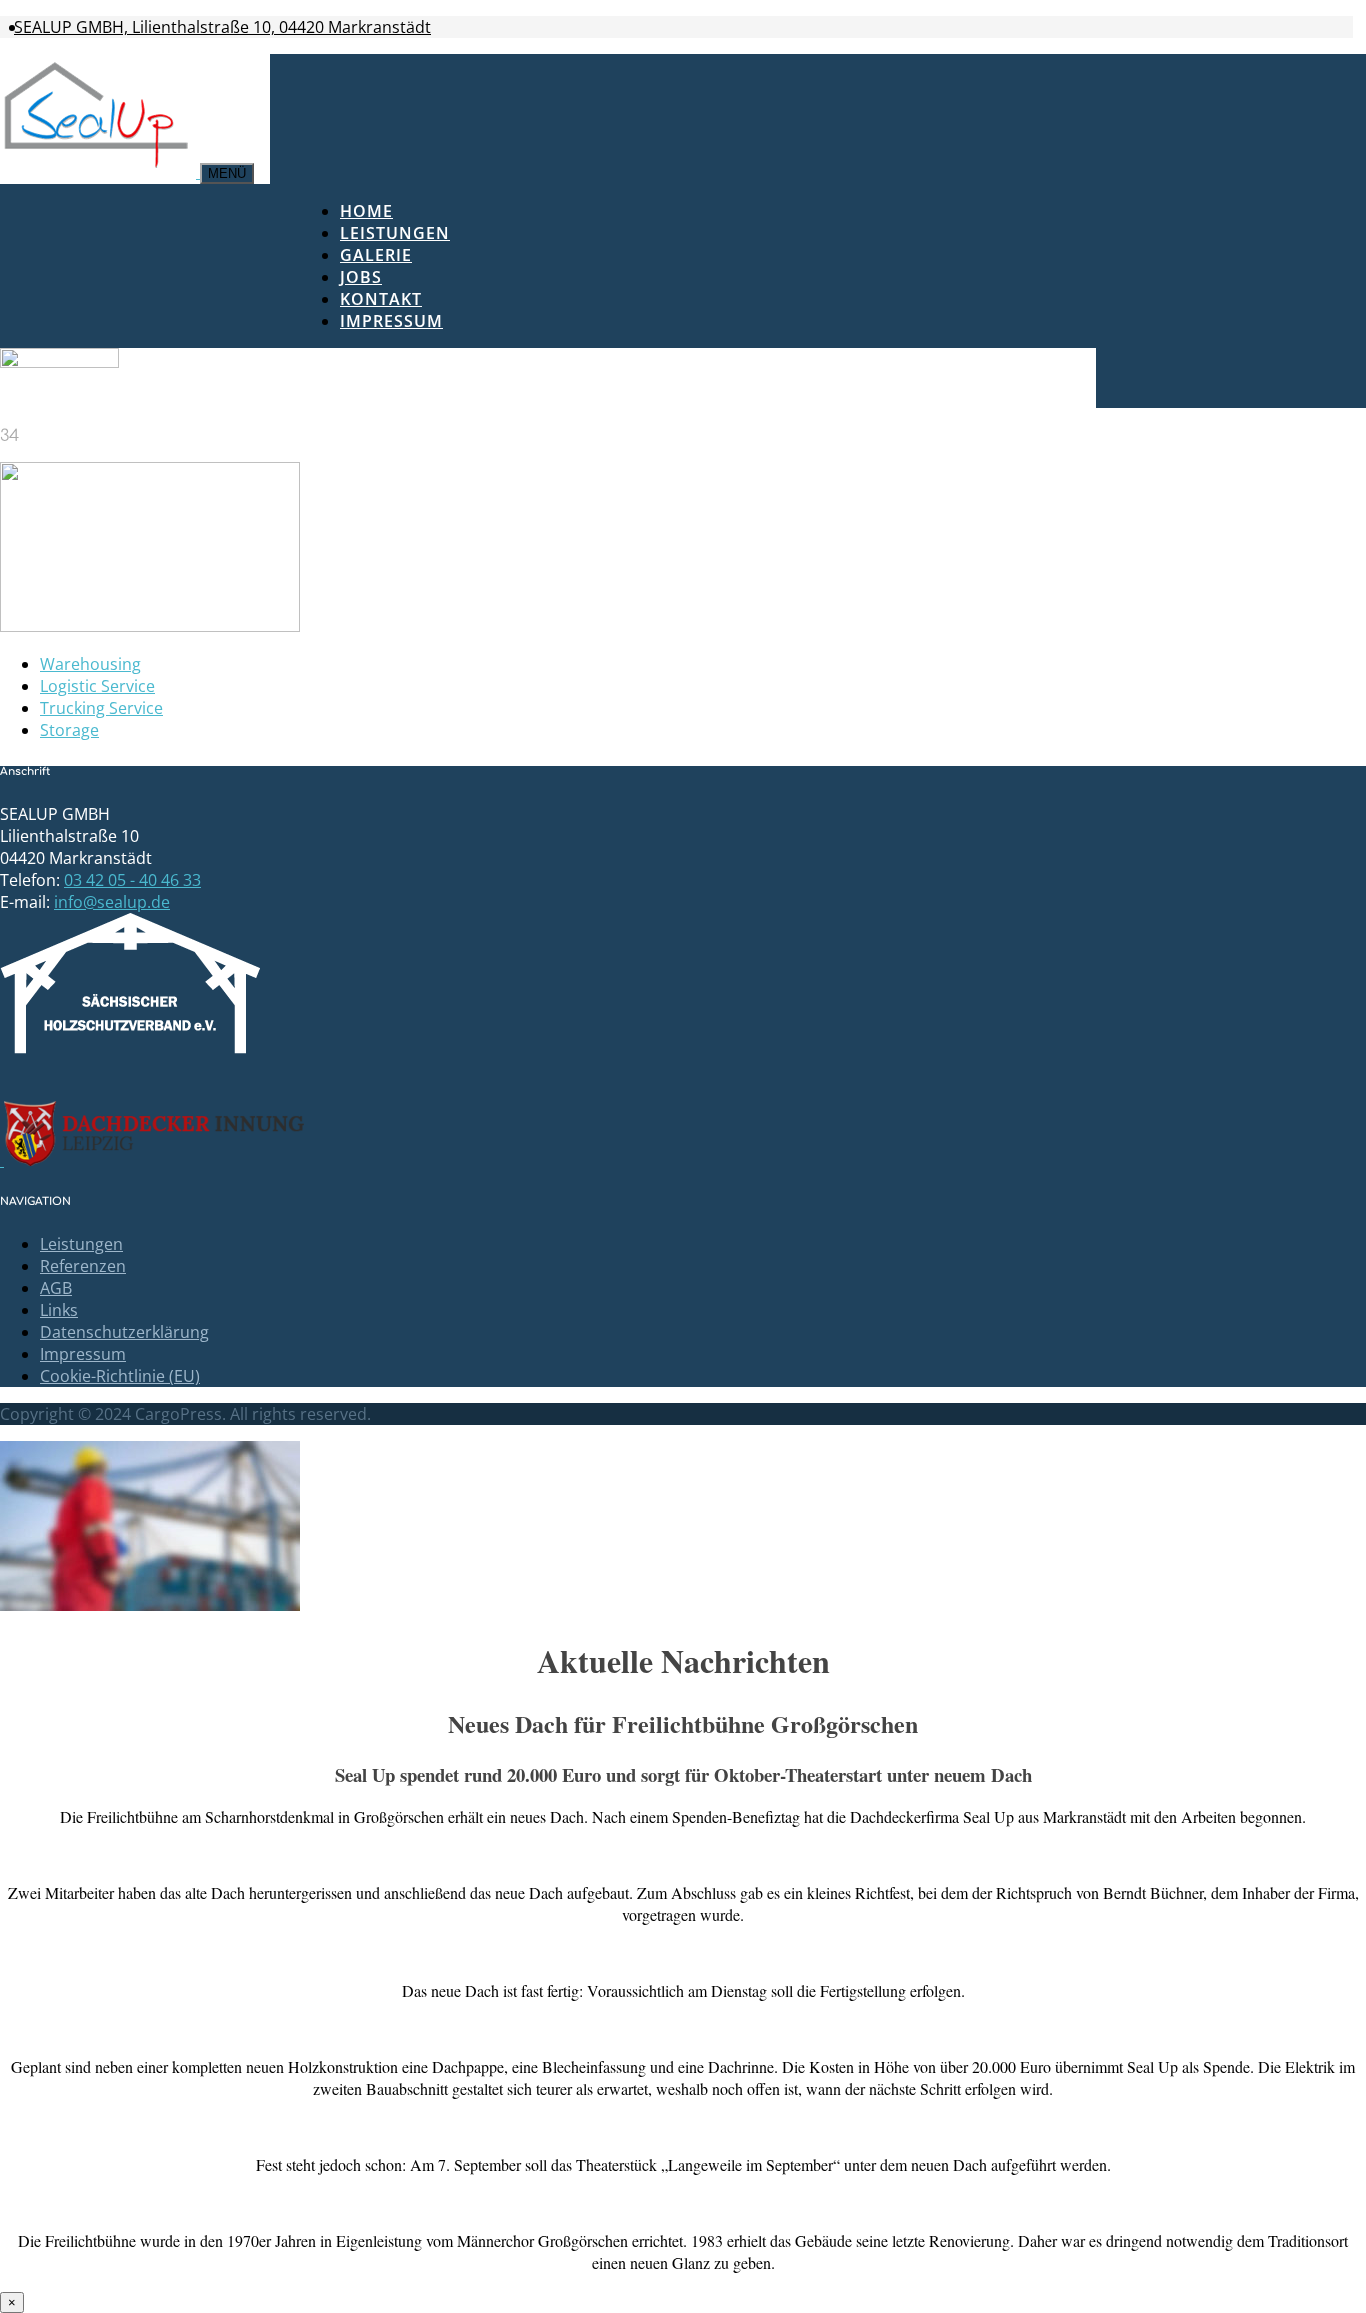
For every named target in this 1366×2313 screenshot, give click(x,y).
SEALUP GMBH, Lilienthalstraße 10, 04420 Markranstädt (222, 27)
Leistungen (395, 233)
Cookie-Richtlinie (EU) (120, 1376)
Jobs (361, 277)
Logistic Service (97, 686)
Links (59, 1310)
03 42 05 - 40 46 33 (132, 880)
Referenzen (83, 1266)
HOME (366, 211)
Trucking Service (101, 708)
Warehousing (90, 664)
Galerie (376, 255)
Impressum (391, 321)
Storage (69, 730)
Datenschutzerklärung (124, 1332)
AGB (56, 1288)
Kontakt (381, 299)
